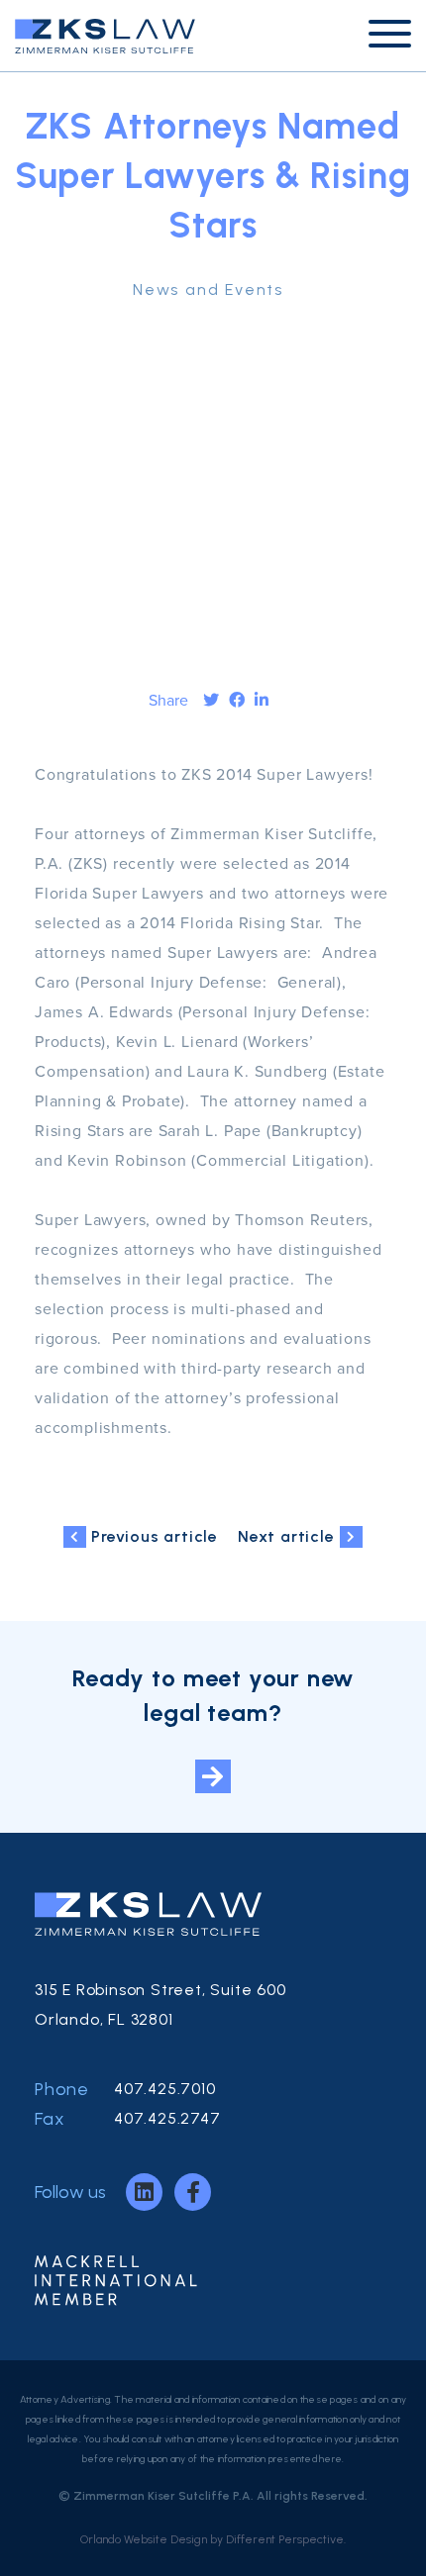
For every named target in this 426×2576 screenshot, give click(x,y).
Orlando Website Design (144, 2539)
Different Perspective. (286, 2539)
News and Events (208, 289)
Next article (286, 1536)
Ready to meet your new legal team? (213, 1695)
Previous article (155, 1536)
